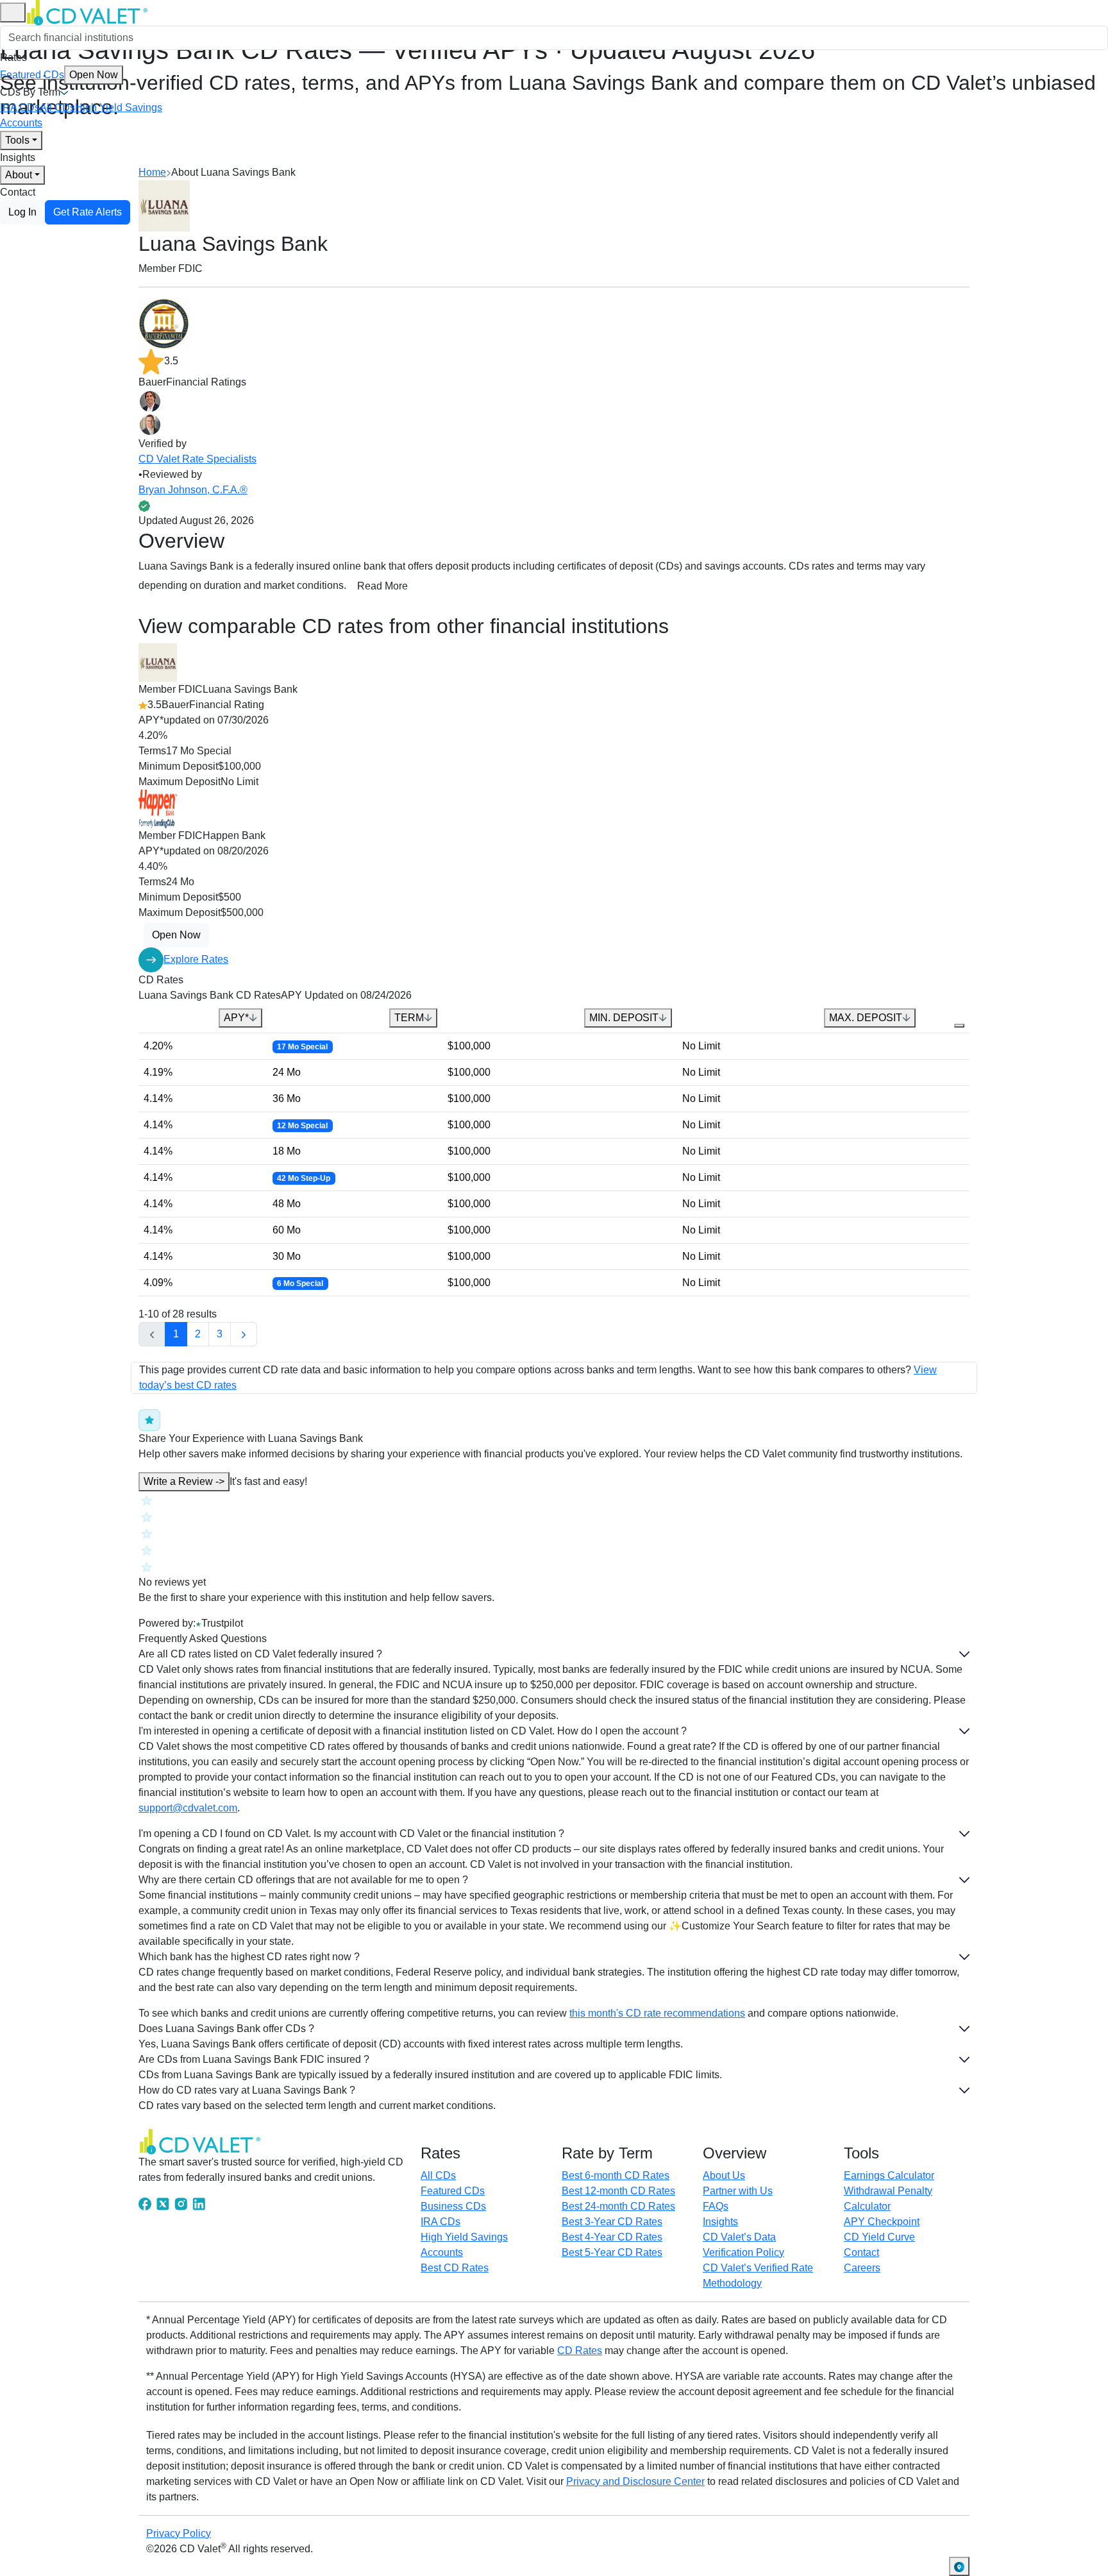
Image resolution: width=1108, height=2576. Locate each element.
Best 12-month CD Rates (618, 2191)
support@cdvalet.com (188, 1808)
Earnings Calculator (889, 2175)
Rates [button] (13, 57)
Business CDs (453, 2206)
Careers (862, 2268)
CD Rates (580, 2351)
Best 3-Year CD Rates (612, 2222)
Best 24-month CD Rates (618, 2206)
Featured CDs (59, 75)
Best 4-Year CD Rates (612, 2237)
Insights (18, 157)
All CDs (57, 107)
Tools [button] (17, 140)
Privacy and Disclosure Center (635, 2481)
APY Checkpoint (882, 2222)
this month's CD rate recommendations (657, 2013)
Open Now (94, 75)
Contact (18, 192)
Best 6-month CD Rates (616, 2175)
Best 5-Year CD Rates (612, 2252)
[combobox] (554, 38)
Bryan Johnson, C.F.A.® (193, 490)
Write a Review (184, 1481)
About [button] (19, 175)
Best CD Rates (455, 2268)
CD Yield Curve (879, 2237)
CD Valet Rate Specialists (197, 459)
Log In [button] (22, 212)
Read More (382, 586)
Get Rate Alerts (88, 212)
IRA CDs (20, 107)
